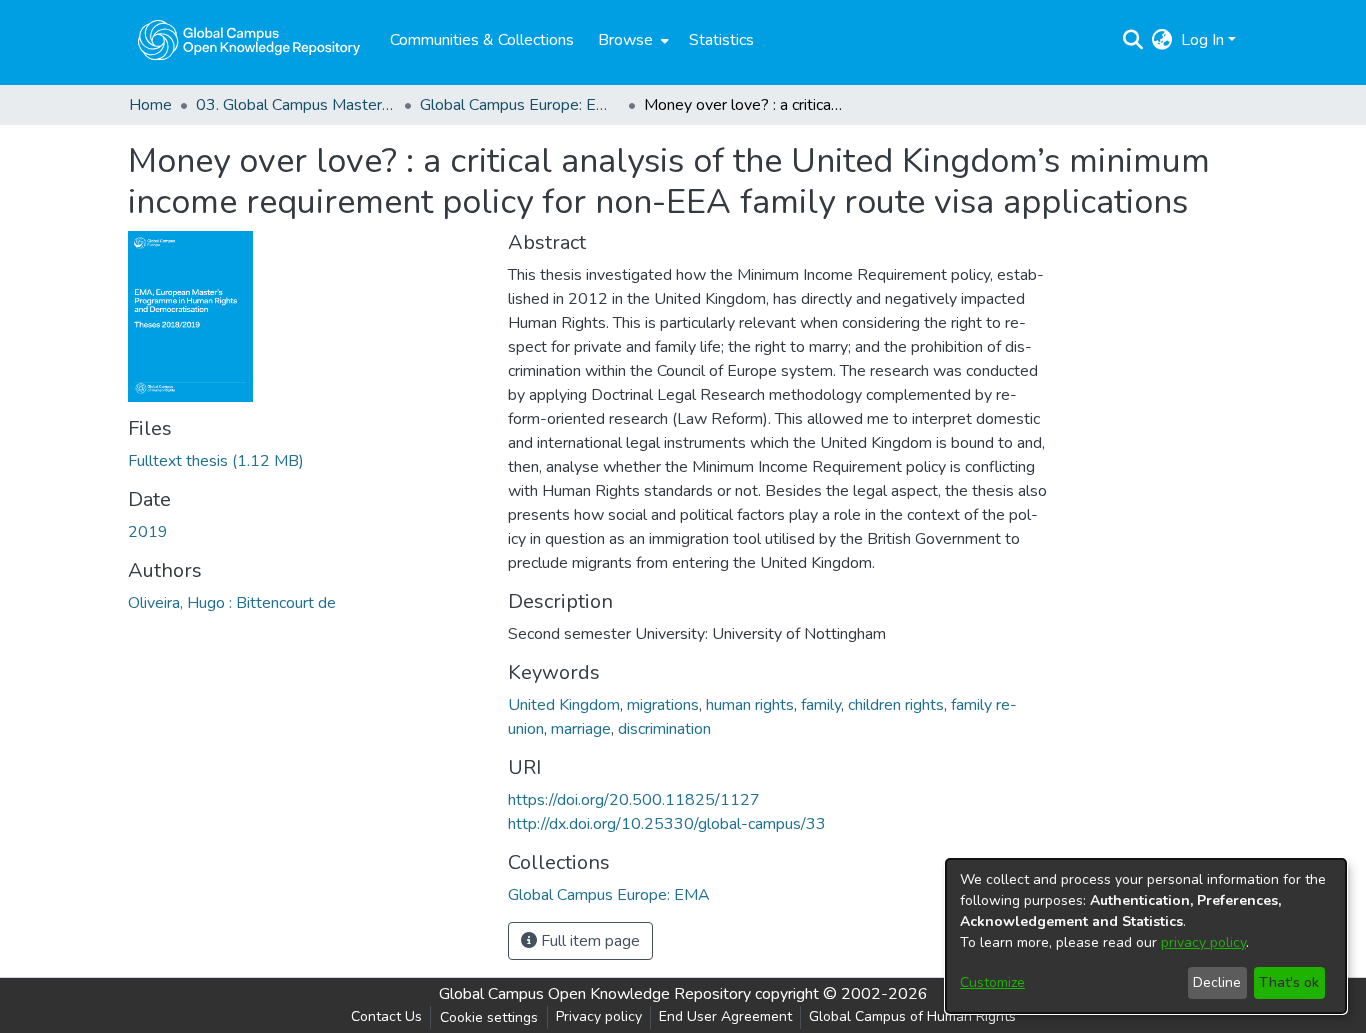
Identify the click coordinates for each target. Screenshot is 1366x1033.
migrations (663, 705)
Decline (1217, 982)
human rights (750, 705)
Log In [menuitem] (1202, 40)
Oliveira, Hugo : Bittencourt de (232, 603)
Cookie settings (489, 1017)
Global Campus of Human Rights (912, 1016)
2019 (148, 532)
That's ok (1289, 982)
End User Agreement (725, 1016)
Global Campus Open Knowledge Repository (595, 994)
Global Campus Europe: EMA (520, 105)
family (821, 705)
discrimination (664, 729)
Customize (992, 982)
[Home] (249, 40)
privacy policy (1203, 942)
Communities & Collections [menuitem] (482, 40)
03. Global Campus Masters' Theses (296, 105)
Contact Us (386, 1016)
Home (150, 105)
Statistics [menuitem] (721, 40)
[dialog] (1146, 936)
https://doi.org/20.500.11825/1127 (634, 800)
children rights (896, 705)
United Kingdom (564, 705)
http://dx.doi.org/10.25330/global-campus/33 (667, 824)
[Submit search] (1133, 40)
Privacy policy (599, 1016)
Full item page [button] (588, 941)
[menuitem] (631, 40)
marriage (581, 729)
